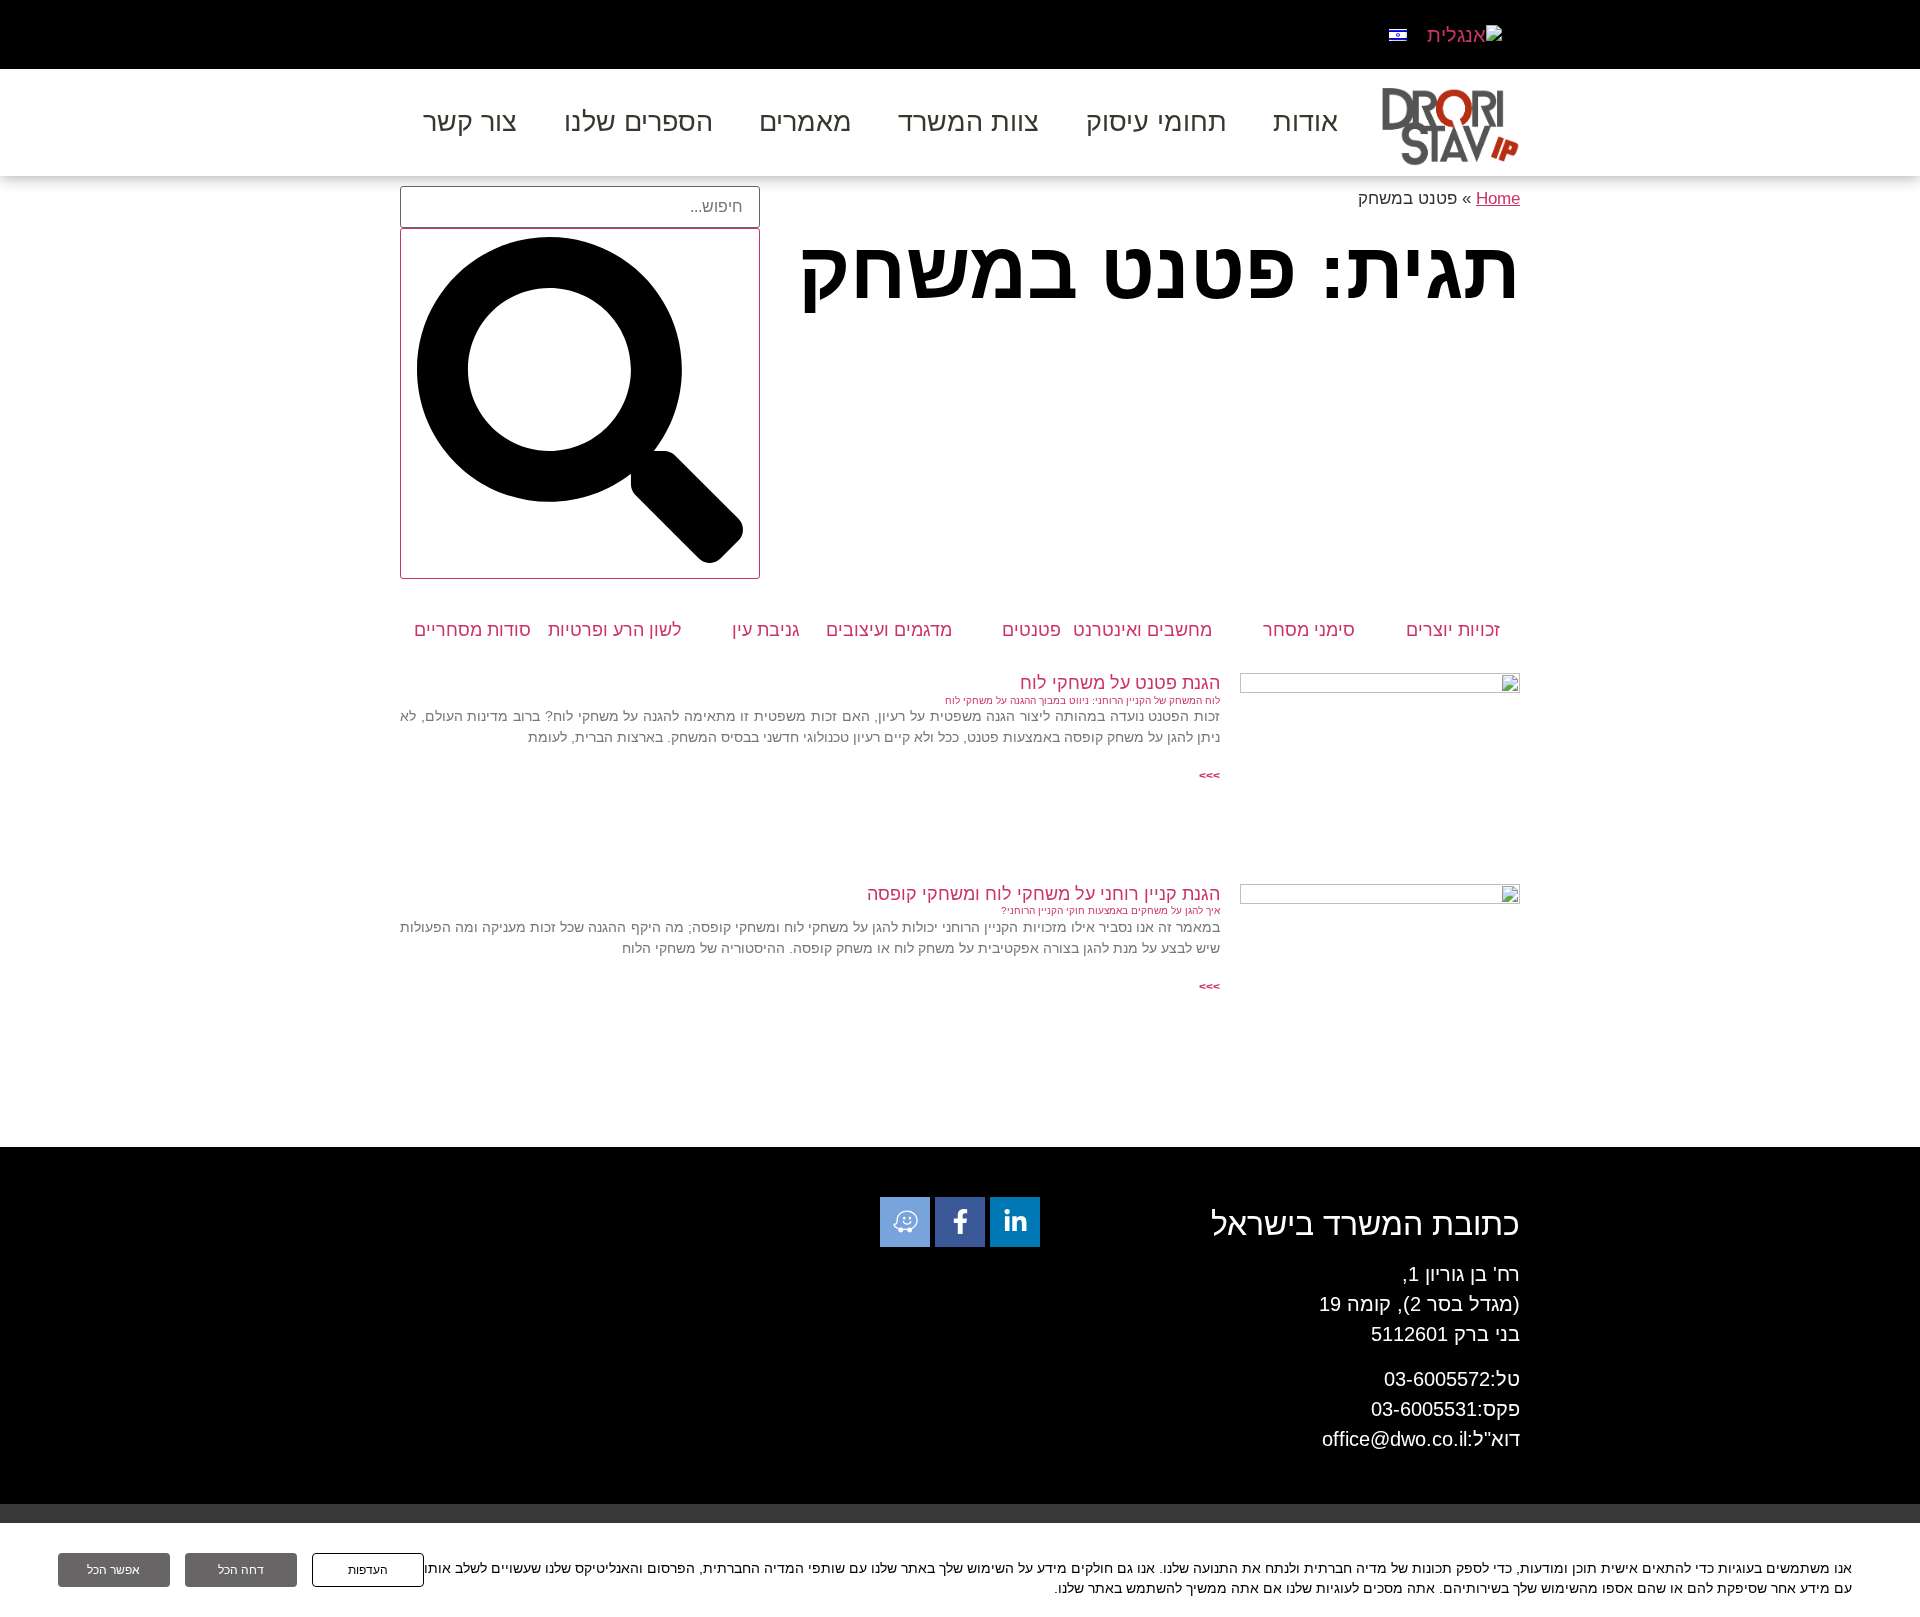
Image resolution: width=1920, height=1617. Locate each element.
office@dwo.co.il (1394, 1439)
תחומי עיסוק (1156, 122)
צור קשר (470, 122)
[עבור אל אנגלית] (1464, 34)
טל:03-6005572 (1452, 1379)
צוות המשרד (968, 122)
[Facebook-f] (960, 1222)
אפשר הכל (113, 1570)
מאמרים (805, 122)
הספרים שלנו (638, 122)
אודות (1305, 122)
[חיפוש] (580, 403)
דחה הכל (241, 1570)
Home (1498, 198)
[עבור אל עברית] (1398, 33)
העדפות (368, 1570)
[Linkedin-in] (1015, 1222)
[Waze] (905, 1222)
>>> (1209, 776)
